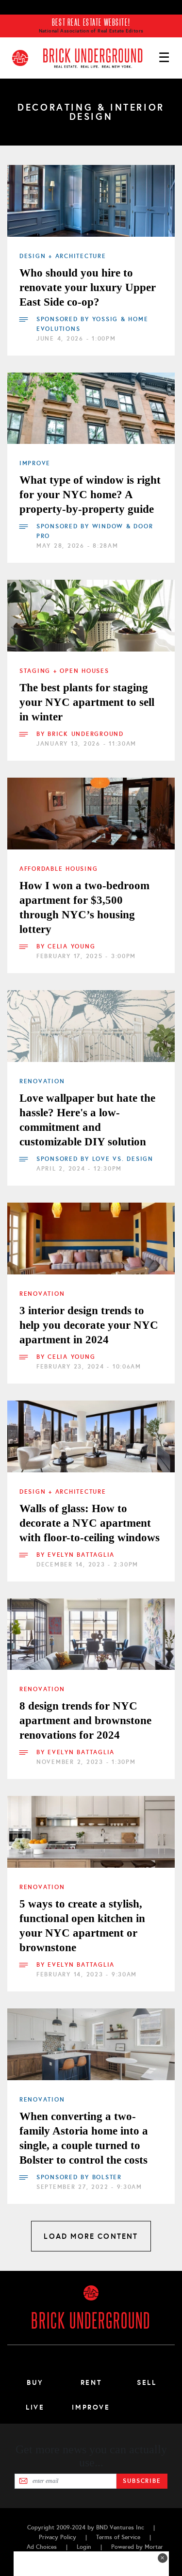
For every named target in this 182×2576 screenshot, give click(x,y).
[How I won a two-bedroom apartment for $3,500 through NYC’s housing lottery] (91, 814)
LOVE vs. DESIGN (123, 1159)
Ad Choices (42, 2547)
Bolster (107, 2177)
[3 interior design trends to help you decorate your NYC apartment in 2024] (91, 1239)
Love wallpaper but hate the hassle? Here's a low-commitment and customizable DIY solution (87, 1120)
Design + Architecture (63, 256)
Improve (35, 463)
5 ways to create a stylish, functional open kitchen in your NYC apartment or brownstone (82, 1926)
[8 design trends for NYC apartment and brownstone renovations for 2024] (91, 1634)
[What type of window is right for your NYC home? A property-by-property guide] (91, 408)
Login (84, 2547)
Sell (147, 2382)
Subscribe (142, 2481)
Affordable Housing (58, 869)
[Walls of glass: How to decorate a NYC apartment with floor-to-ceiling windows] (91, 1436)
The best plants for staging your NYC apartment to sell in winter (87, 702)
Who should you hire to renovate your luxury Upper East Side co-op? (88, 287)
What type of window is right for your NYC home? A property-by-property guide (90, 495)
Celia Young (71, 946)
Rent (91, 2382)
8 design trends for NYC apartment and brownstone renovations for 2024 (85, 1720)
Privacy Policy (58, 2537)
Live (35, 2407)
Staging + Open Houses (64, 671)
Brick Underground (86, 734)
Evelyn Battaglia (81, 1555)
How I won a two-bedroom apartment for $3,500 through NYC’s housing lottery (84, 907)
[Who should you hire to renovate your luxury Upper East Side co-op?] (91, 201)
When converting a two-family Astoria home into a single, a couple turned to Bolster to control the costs (84, 2138)
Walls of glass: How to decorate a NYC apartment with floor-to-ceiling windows (90, 1523)
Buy (35, 2382)
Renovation (42, 1081)
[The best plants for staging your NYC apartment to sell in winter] (91, 616)
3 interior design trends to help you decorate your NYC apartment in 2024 (89, 1325)
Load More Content (91, 2236)
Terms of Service (118, 2537)
